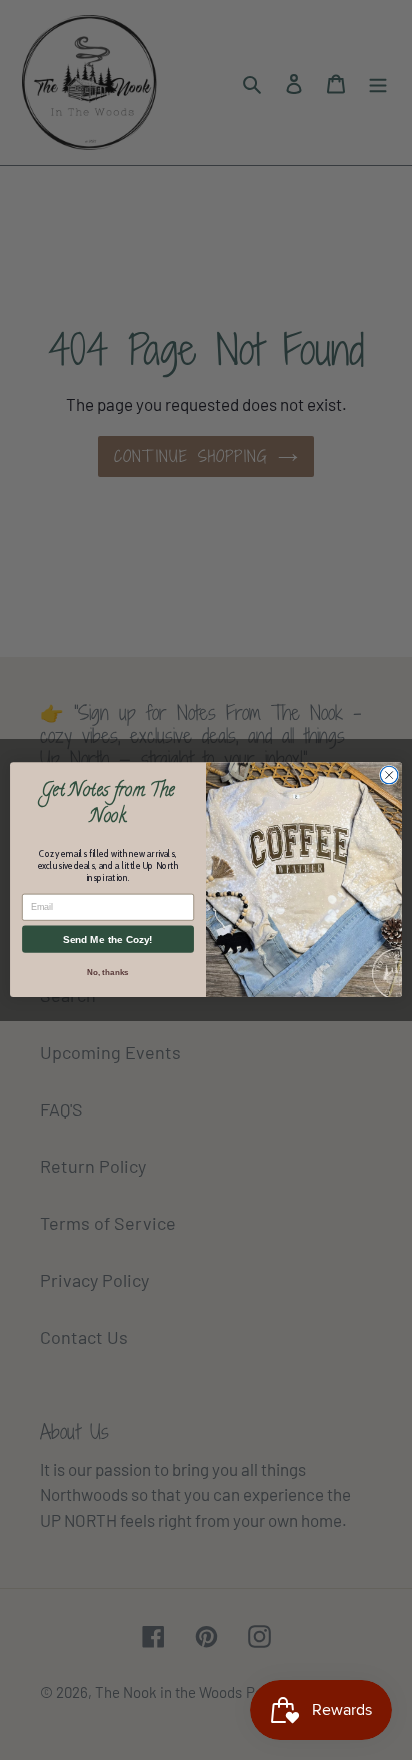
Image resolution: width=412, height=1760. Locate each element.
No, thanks (107, 972)
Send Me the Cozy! (107, 939)
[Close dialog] (389, 776)
